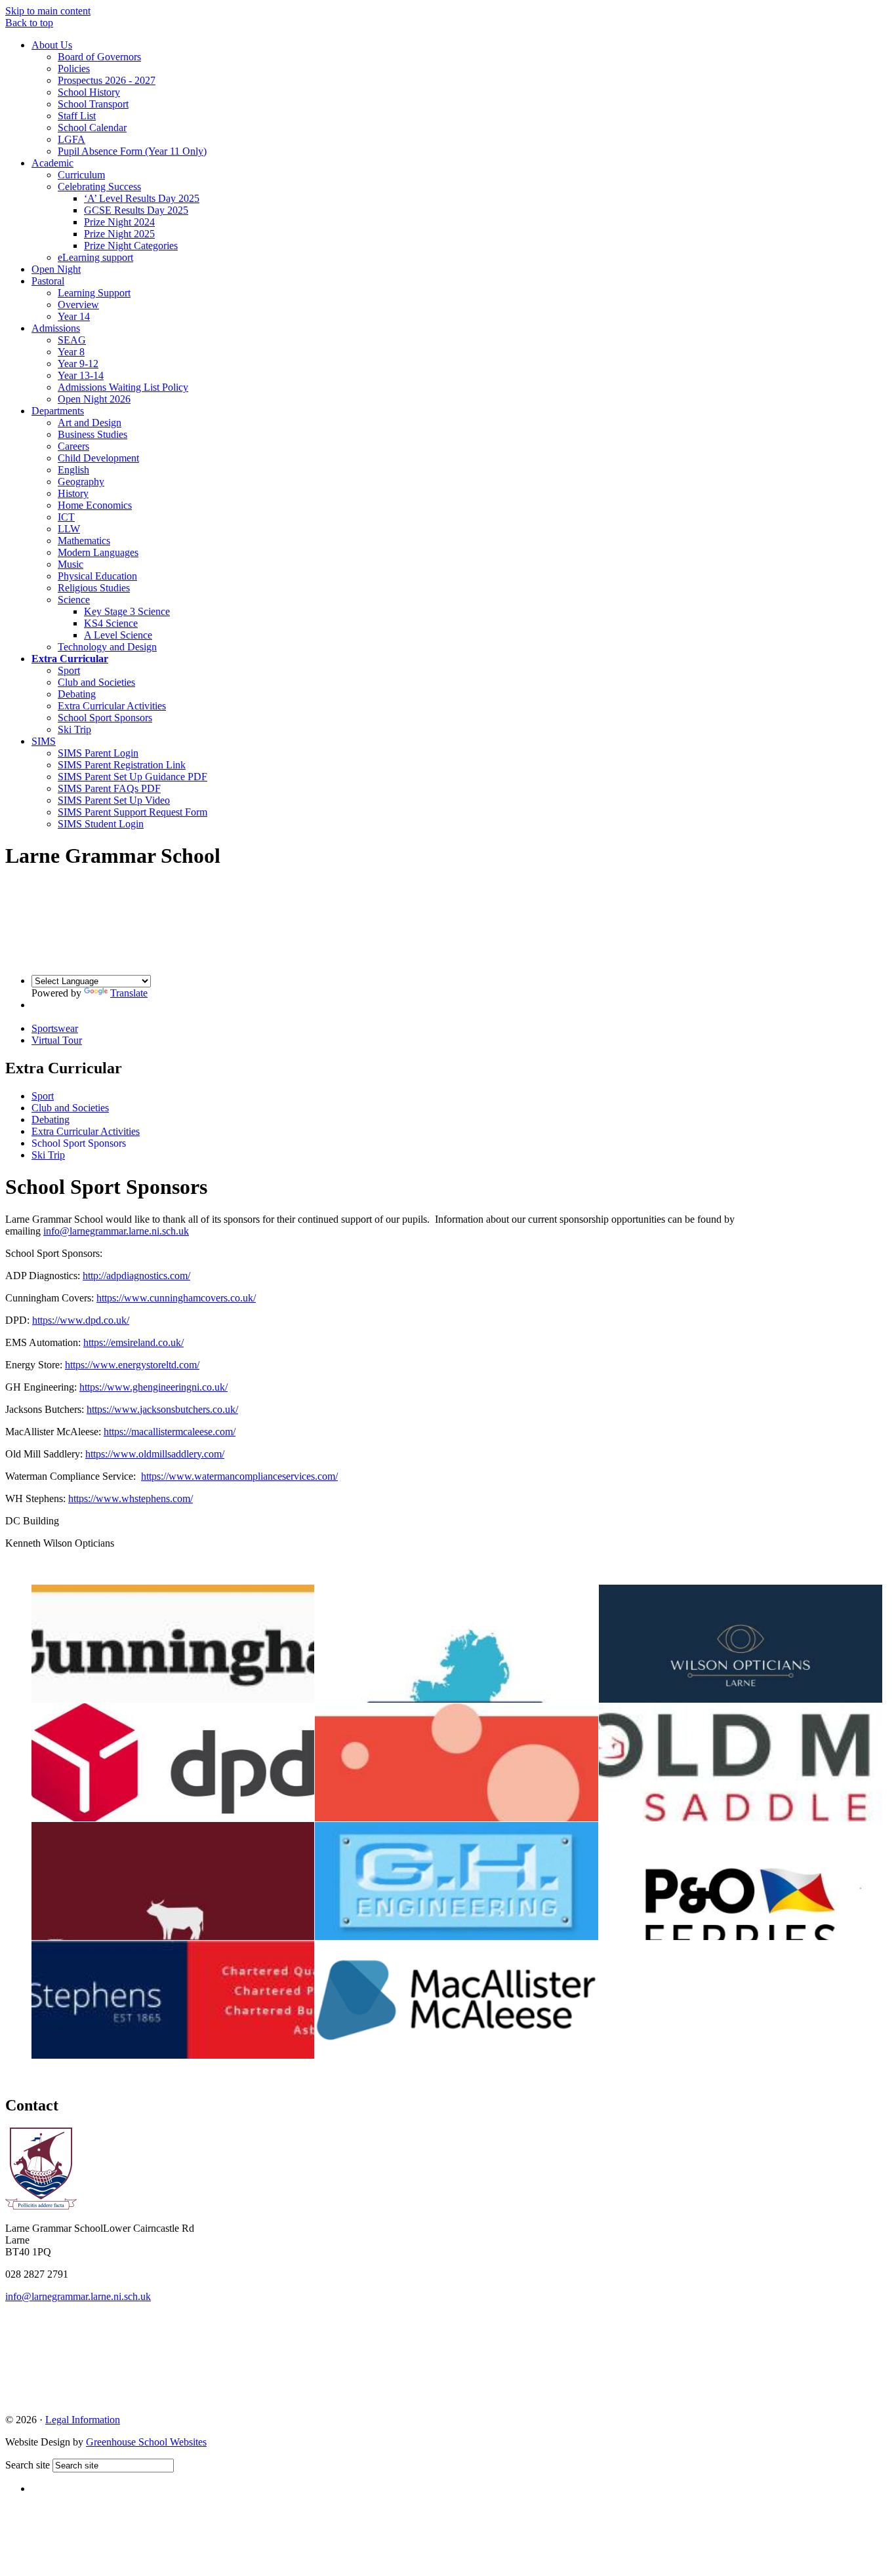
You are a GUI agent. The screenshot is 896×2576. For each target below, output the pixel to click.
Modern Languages (98, 552)
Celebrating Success (99, 187)
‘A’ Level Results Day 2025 (142, 198)
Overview (78, 305)
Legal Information (83, 2420)
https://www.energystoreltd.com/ (132, 1365)
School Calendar (92, 128)
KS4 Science (111, 623)
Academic (52, 163)
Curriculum (81, 175)
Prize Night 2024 (119, 222)
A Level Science (118, 635)
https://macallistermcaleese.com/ (170, 1432)
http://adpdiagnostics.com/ (136, 1276)
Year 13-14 (81, 375)
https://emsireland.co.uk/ (133, 1342)
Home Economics (95, 505)
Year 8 (71, 352)
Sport (69, 670)
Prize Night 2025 (119, 234)
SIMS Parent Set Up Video (114, 800)
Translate (129, 993)
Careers (73, 446)
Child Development (98, 458)
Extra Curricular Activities (112, 706)
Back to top (29, 23)
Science (74, 600)
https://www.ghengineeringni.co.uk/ (153, 1387)
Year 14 (74, 316)
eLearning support (95, 257)
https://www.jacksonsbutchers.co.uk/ (162, 1409)
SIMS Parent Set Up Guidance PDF (132, 777)
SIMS (44, 741)
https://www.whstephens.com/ (131, 1498)
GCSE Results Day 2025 (136, 210)
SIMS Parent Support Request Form (132, 812)
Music (71, 564)
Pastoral (48, 281)
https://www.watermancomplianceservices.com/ (239, 1476)
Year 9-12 (78, 364)
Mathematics (84, 541)
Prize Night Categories (131, 246)
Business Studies (92, 434)
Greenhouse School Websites (146, 2442)
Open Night (56, 269)
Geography (81, 482)
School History (89, 92)
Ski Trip (74, 729)
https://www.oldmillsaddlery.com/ (155, 1454)
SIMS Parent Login (98, 753)
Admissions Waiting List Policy (123, 387)
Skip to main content (48, 11)
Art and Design (90, 423)
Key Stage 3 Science (127, 611)
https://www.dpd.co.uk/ (81, 1320)
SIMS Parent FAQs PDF (109, 788)
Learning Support (94, 293)
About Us (52, 45)
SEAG (72, 340)
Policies (74, 69)
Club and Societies (96, 682)
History (73, 493)
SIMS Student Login (101, 824)
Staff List (77, 116)
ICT (66, 517)
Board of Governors (99, 57)
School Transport (93, 104)
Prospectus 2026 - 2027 (107, 80)
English (73, 470)
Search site (28, 2465)
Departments (58, 411)
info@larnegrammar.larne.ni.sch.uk (116, 1231)
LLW (69, 529)
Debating (77, 694)
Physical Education (97, 576)
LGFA (71, 139)
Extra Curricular (70, 659)
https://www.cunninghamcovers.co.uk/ (176, 1298)
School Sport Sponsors (105, 718)
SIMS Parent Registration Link (122, 765)
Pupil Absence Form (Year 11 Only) (132, 151)
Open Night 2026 (94, 399)
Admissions (56, 328)
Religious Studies (94, 588)
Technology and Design (107, 647)
